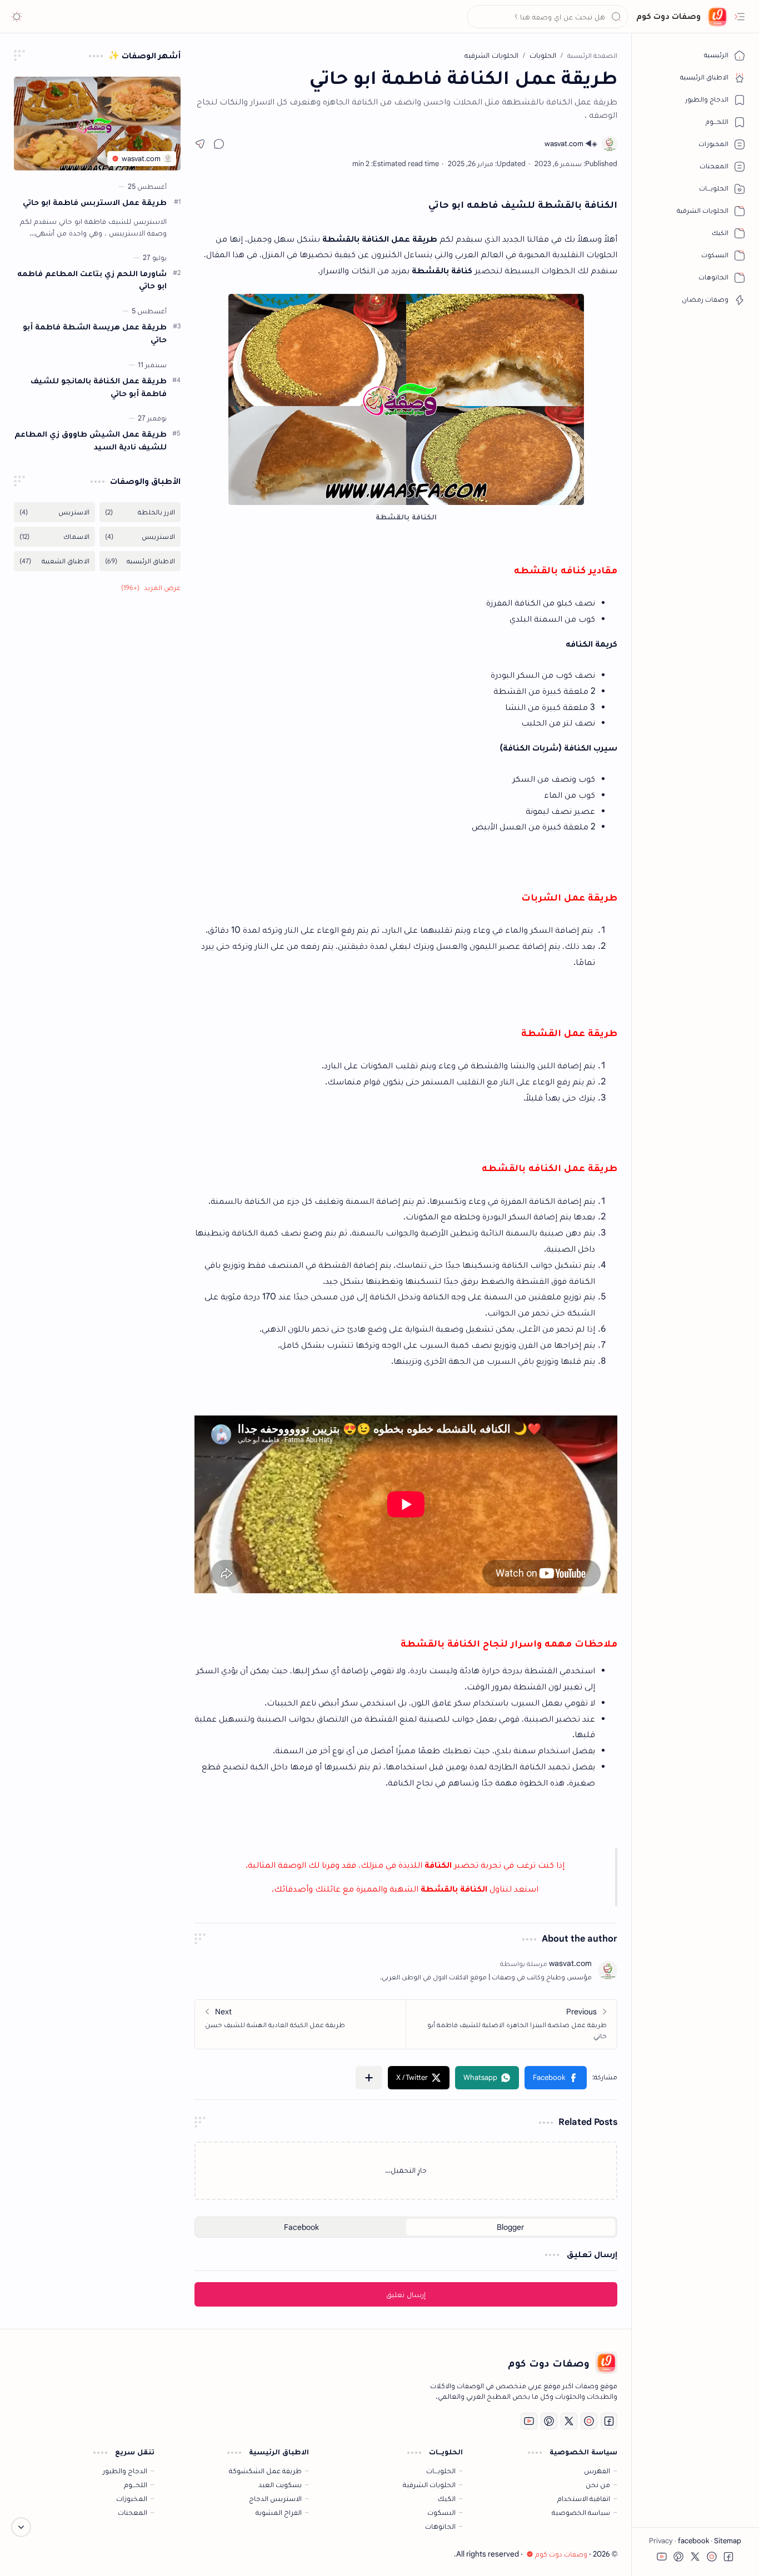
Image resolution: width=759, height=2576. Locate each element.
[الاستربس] (54, 512)
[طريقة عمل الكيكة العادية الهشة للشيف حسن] (301, 2024)
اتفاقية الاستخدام (584, 2499)
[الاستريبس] (140, 537)
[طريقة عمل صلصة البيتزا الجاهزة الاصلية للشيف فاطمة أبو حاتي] (511, 2024)
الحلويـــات (441, 2471)
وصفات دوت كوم (668, 16)
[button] (740, 17)
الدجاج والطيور (125, 2471)
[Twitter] (569, 2421)
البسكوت (441, 2512)
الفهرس (597, 2471)
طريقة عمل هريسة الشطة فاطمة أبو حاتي (95, 333)
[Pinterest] (549, 2421)
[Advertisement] (97, 782)
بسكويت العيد (280, 2485)
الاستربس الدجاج (275, 2499)
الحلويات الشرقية (429, 2485)
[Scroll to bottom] (21, 2527)
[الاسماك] (54, 537)
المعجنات (133, 2512)
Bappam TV (33, 2554)
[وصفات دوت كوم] (717, 17)
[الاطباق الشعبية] (54, 561)
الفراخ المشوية (279, 2512)
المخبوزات (132, 2499)
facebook (693, 2541)
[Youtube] (529, 2421)
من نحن (598, 2485)
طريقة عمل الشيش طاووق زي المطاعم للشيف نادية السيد (91, 440)
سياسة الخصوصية (581, 2512)
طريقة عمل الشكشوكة (265, 2471)
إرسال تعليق (406, 2294)
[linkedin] (589, 2421)
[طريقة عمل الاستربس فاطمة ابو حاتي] (97, 124)
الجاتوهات (440, 2526)
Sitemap (727, 2541)
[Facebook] (609, 2421)
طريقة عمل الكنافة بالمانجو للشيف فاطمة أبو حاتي (99, 387)
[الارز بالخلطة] (140, 512)
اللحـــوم (136, 2485)
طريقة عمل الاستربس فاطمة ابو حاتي (95, 202)
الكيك (447, 2499)
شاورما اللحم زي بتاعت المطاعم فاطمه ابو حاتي (92, 279)
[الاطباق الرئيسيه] (140, 561)
